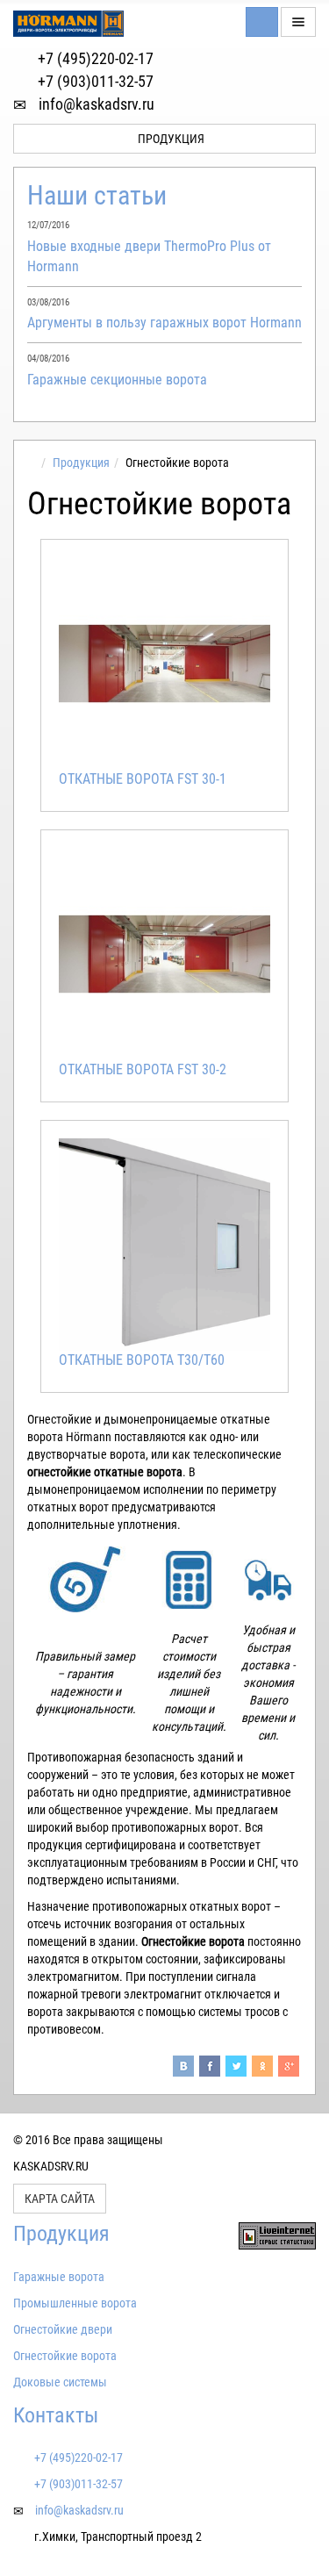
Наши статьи (97, 195)
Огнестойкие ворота (65, 2356)
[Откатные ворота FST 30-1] (164, 663)
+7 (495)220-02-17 (94, 58)
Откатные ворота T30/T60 (142, 1360)
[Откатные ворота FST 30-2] (164, 954)
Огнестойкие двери (63, 2329)
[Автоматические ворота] (32, 463)
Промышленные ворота (75, 2303)
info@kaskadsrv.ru (95, 104)
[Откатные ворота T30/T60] (164, 1244)
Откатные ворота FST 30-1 (143, 779)
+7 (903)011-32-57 (94, 81)
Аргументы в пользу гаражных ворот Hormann (164, 323)
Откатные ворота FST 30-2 (143, 1069)
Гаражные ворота (59, 2277)
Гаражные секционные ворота (117, 380)
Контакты (56, 2415)
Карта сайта (60, 2199)
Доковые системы (60, 2382)
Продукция (170, 139)
